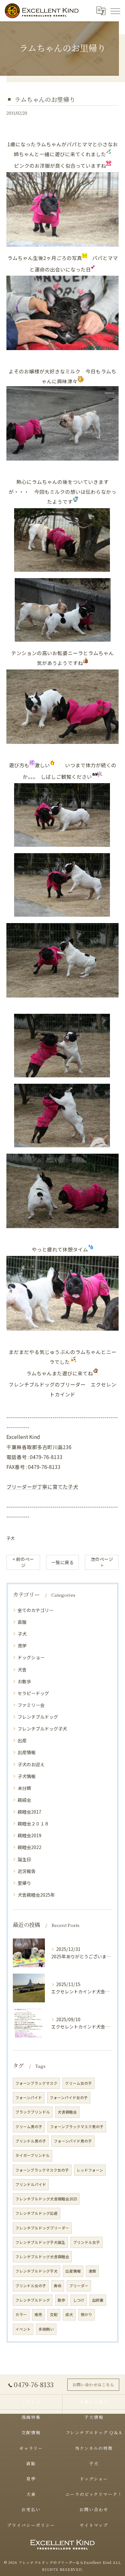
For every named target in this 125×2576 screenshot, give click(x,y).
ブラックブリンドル (33, 2112)
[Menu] (115, 11)
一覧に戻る (63, 1562)
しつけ (79, 2300)
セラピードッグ (33, 1693)
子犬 (11, 1538)
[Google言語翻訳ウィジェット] (101, 11)
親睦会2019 (29, 1835)
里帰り (24, 1883)
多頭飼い (46, 2329)
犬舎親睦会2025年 (36, 1895)
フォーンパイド (29, 2098)
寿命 (58, 2286)
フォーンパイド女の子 (69, 2098)
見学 (22, 1646)
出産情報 (27, 1752)
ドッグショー (31, 1657)
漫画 (92, 2271)
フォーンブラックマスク (36, 2083)
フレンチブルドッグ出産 (37, 2213)
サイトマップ (94, 2525)
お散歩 (24, 1681)
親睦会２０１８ (33, 1823)
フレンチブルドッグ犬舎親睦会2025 (46, 2199)
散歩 (62, 2300)
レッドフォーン (90, 2170)
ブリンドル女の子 (31, 2286)
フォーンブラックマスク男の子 (77, 2127)
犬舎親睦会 (67, 2112)
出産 (22, 1740)
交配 (54, 2314)
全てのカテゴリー (36, 1610)
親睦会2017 (29, 1812)
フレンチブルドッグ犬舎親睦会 (42, 2257)
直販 (22, 1622)
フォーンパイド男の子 (73, 2141)
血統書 (98, 2300)
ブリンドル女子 (87, 2242)
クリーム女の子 (79, 2083)
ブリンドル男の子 (31, 2141)
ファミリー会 (31, 1705)
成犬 (69, 2314)
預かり (87, 2314)
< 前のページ (23, 1562)
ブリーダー (79, 2286)
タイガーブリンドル (33, 2155)
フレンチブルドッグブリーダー (42, 2228)
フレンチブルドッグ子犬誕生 (40, 2242)
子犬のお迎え (31, 1764)
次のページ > (102, 1562)
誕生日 (24, 1859)
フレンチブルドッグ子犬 (42, 1729)
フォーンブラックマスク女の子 (42, 2170)
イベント (23, 2329)
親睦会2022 (29, 1847)
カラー (21, 2314)
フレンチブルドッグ (38, 1717)
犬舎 (22, 1670)
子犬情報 (27, 1776)
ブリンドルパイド (31, 2184)
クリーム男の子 (29, 2127)
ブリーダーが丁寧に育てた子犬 (42, 1487)
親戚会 (24, 1800)
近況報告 (27, 1871)
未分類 (24, 1788)
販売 (38, 2314)
